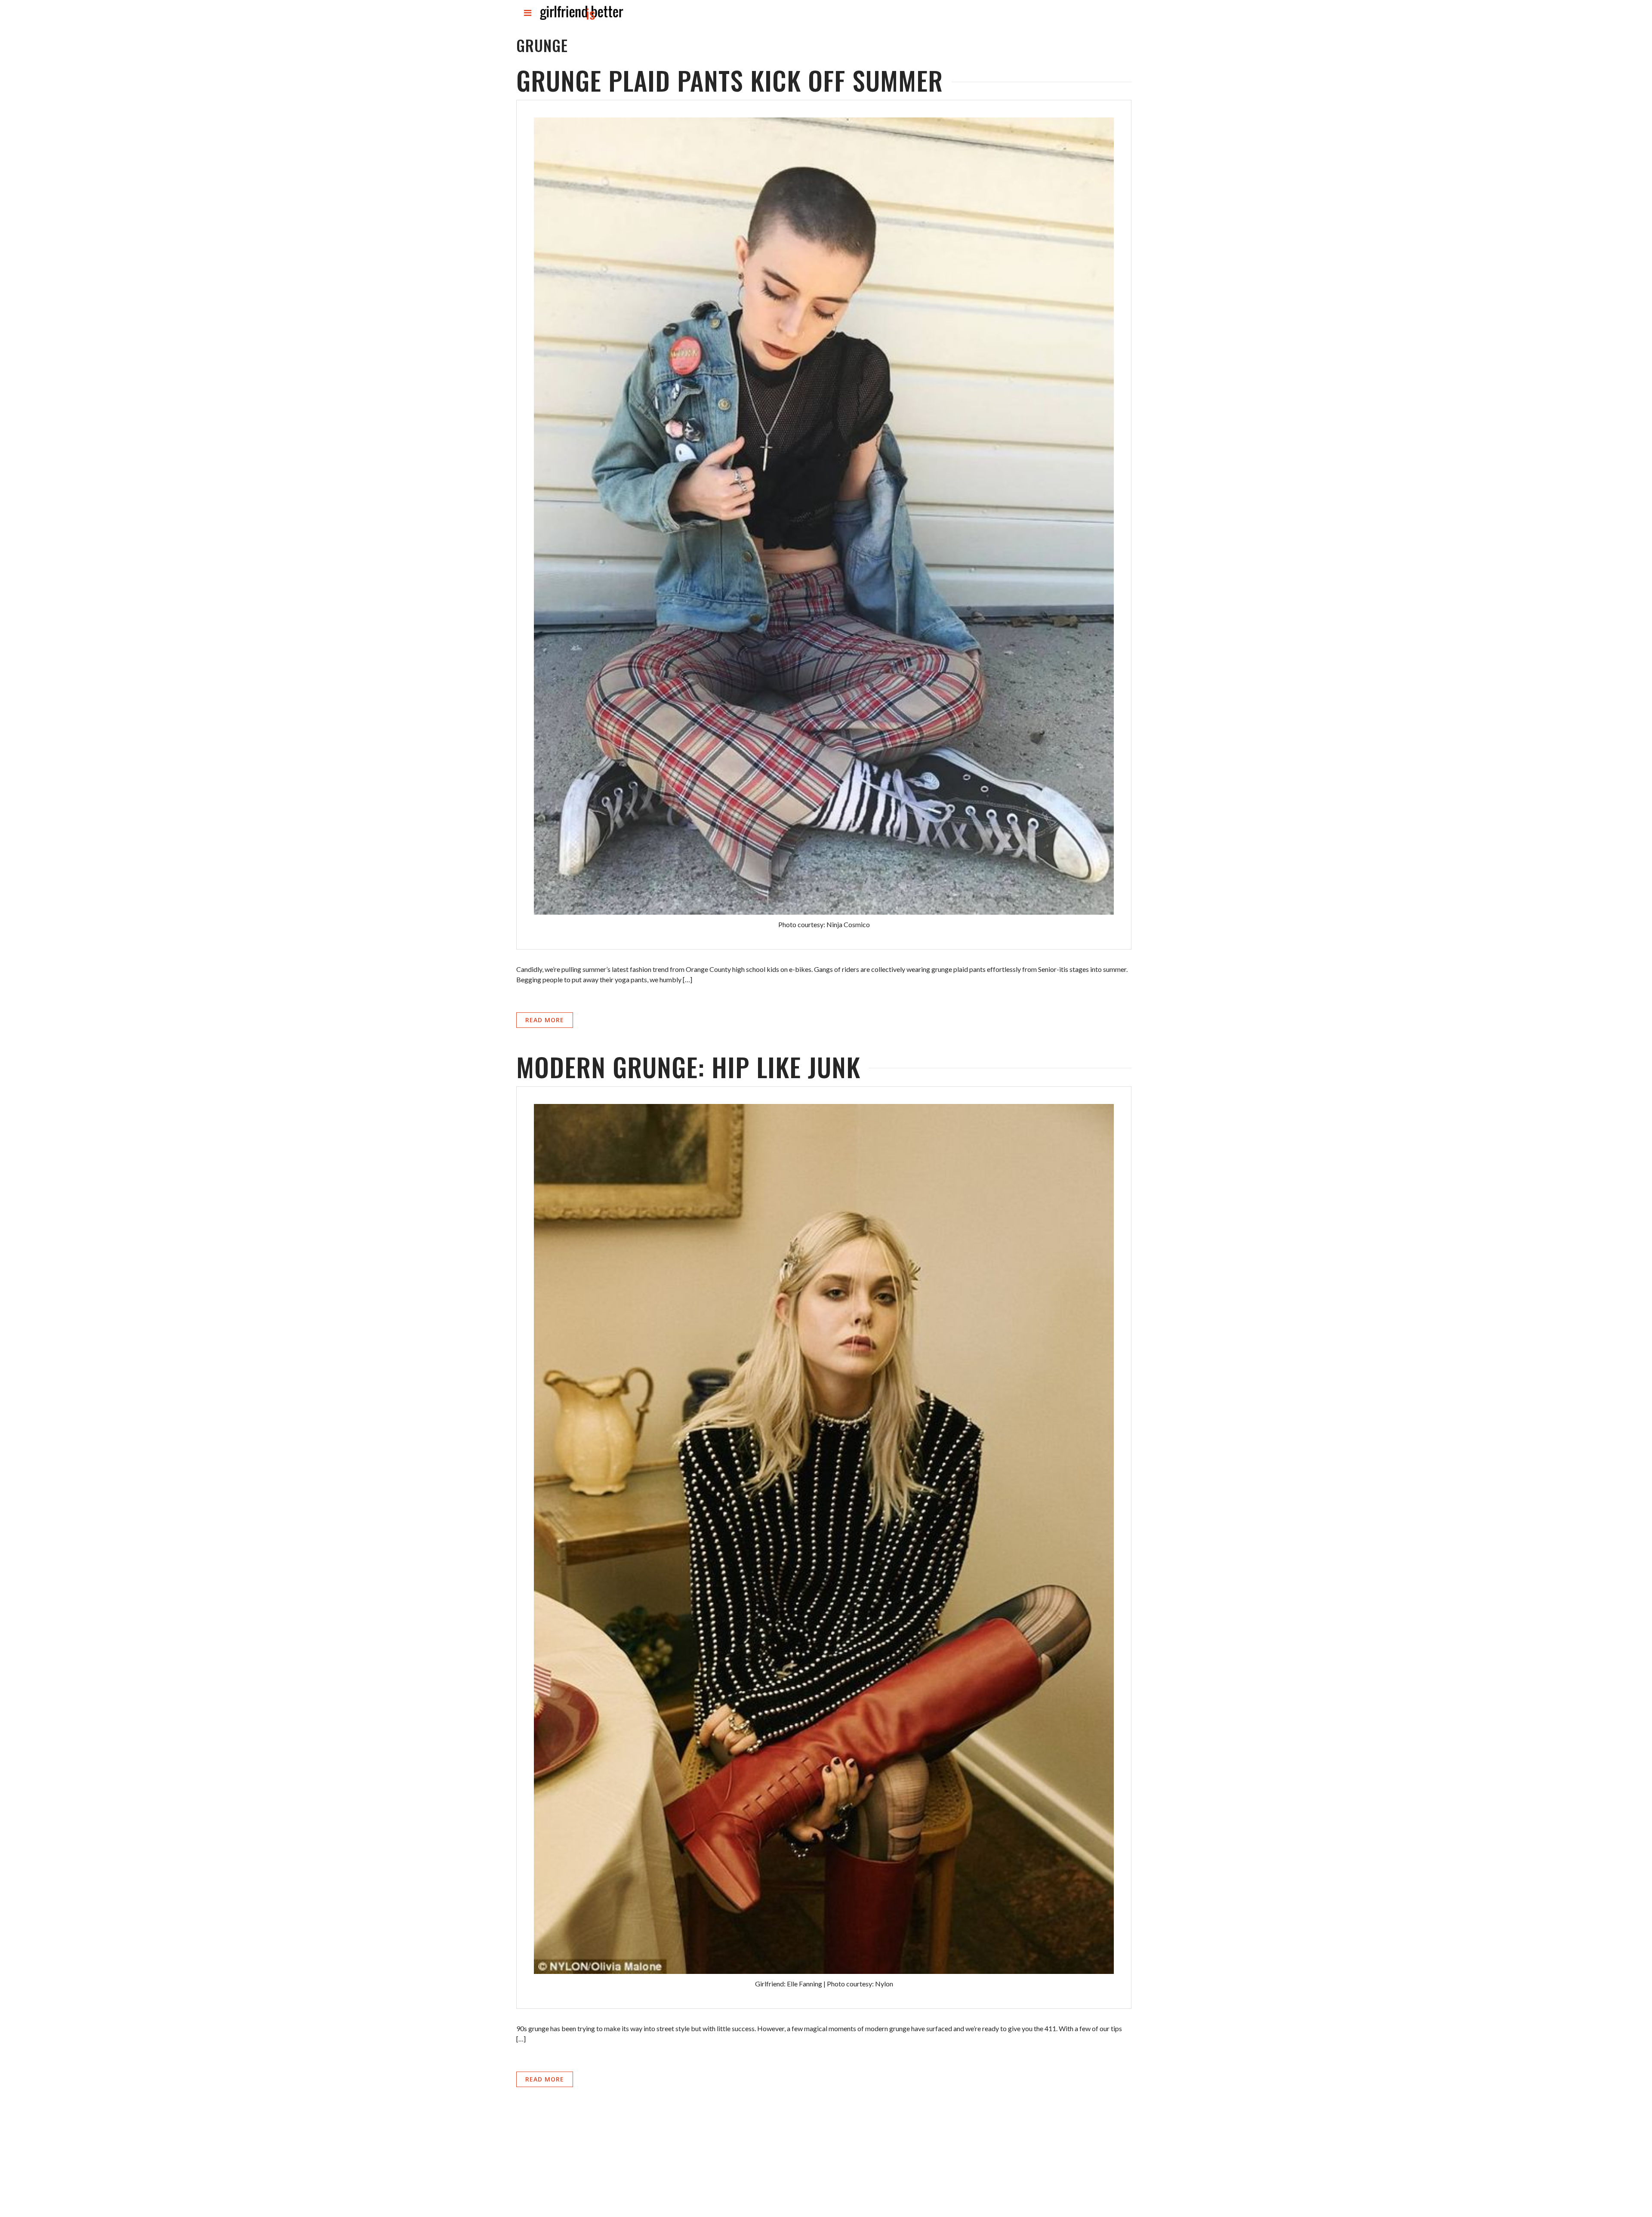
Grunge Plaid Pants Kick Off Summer (730, 80)
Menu (528, 20)
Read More (545, 1020)
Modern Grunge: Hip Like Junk (688, 1066)
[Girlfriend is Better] (581, 20)
